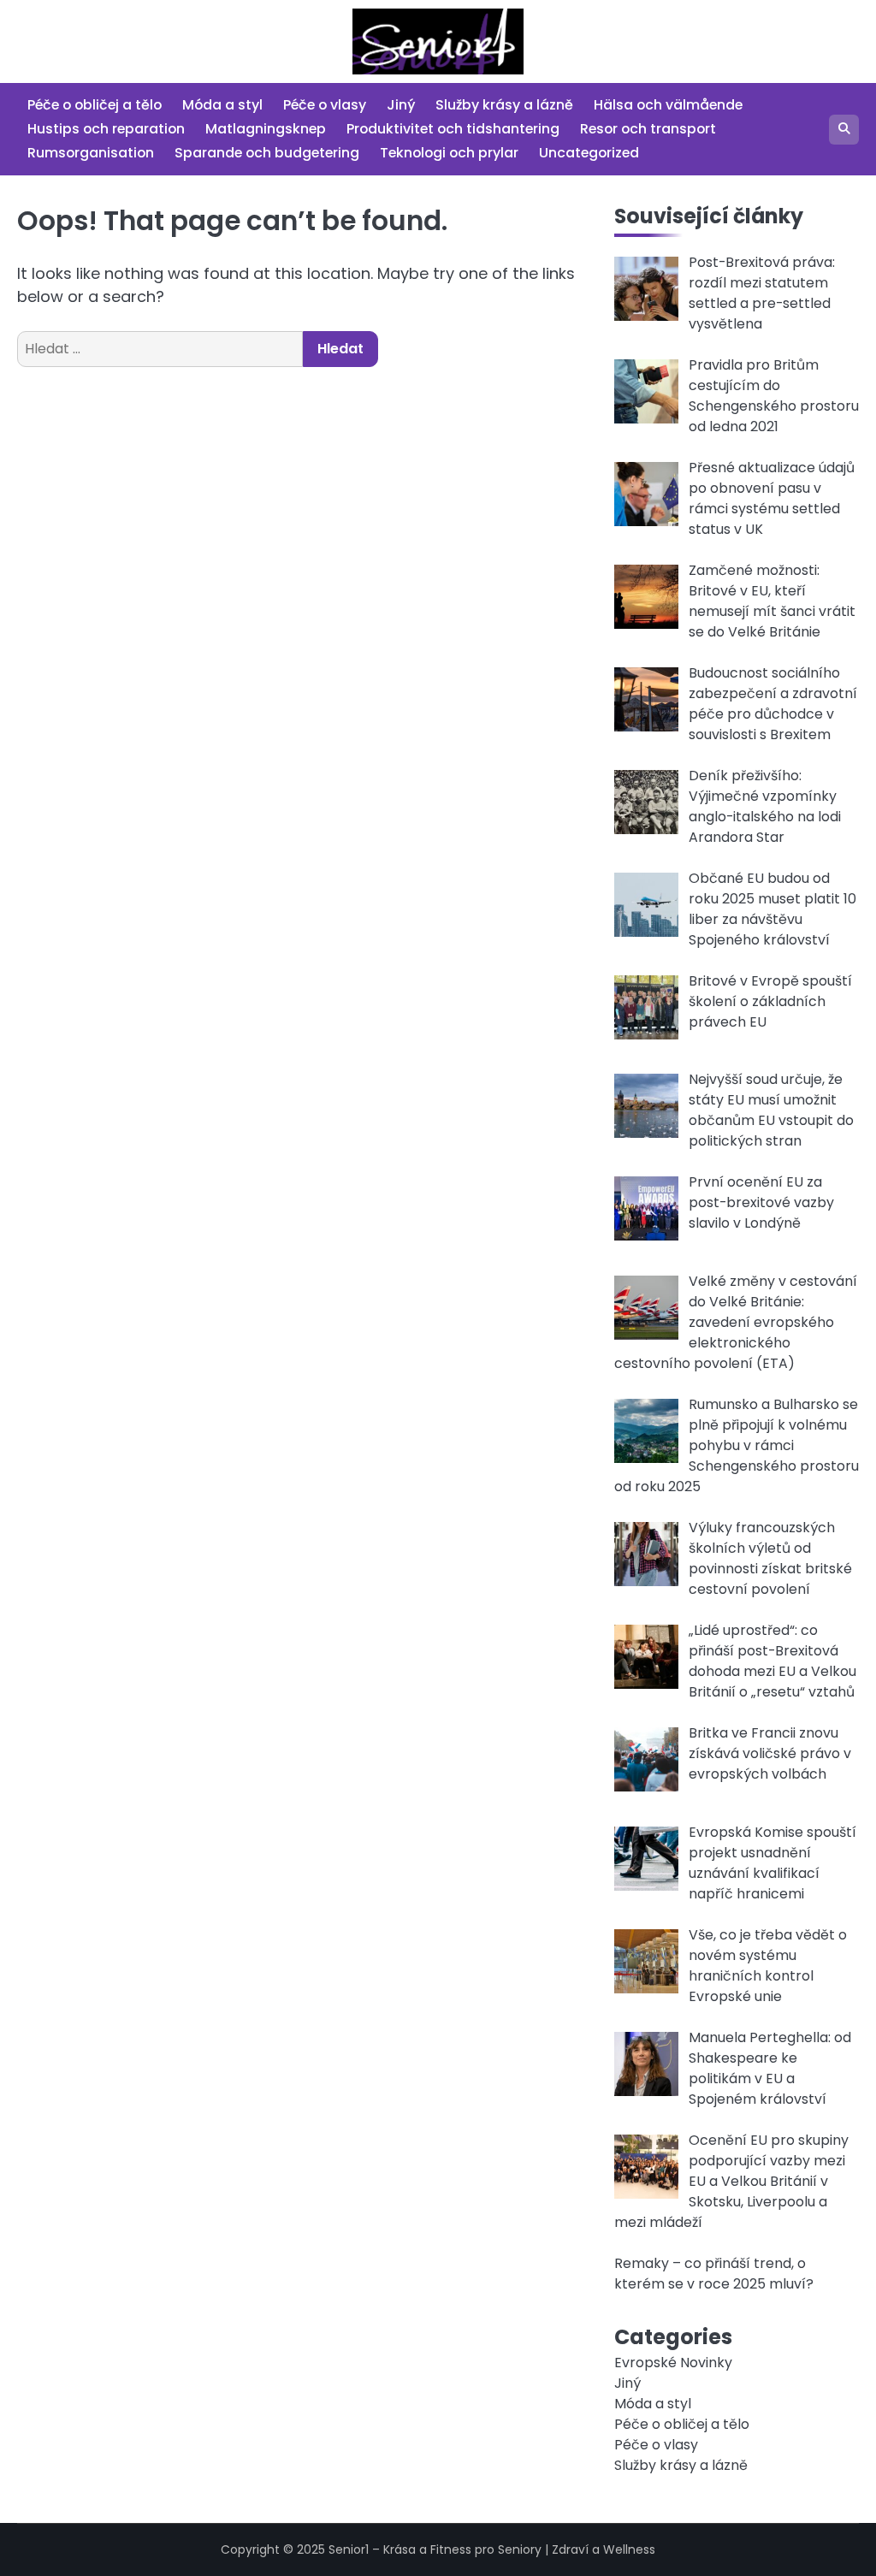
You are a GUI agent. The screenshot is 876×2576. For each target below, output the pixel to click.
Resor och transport (648, 129)
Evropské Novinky (673, 2363)
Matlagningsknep (266, 129)
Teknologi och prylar (449, 153)
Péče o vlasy (325, 105)
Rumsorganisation (91, 153)
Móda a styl (222, 105)
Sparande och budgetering (267, 153)
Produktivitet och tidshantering (453, 129)
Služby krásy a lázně (504, 105)
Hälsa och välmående (668, 105)
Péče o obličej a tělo (95, 105)
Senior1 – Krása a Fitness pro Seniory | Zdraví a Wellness (492, 2549)
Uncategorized (589, 153)
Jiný (401, 105)
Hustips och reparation (106, 129)
